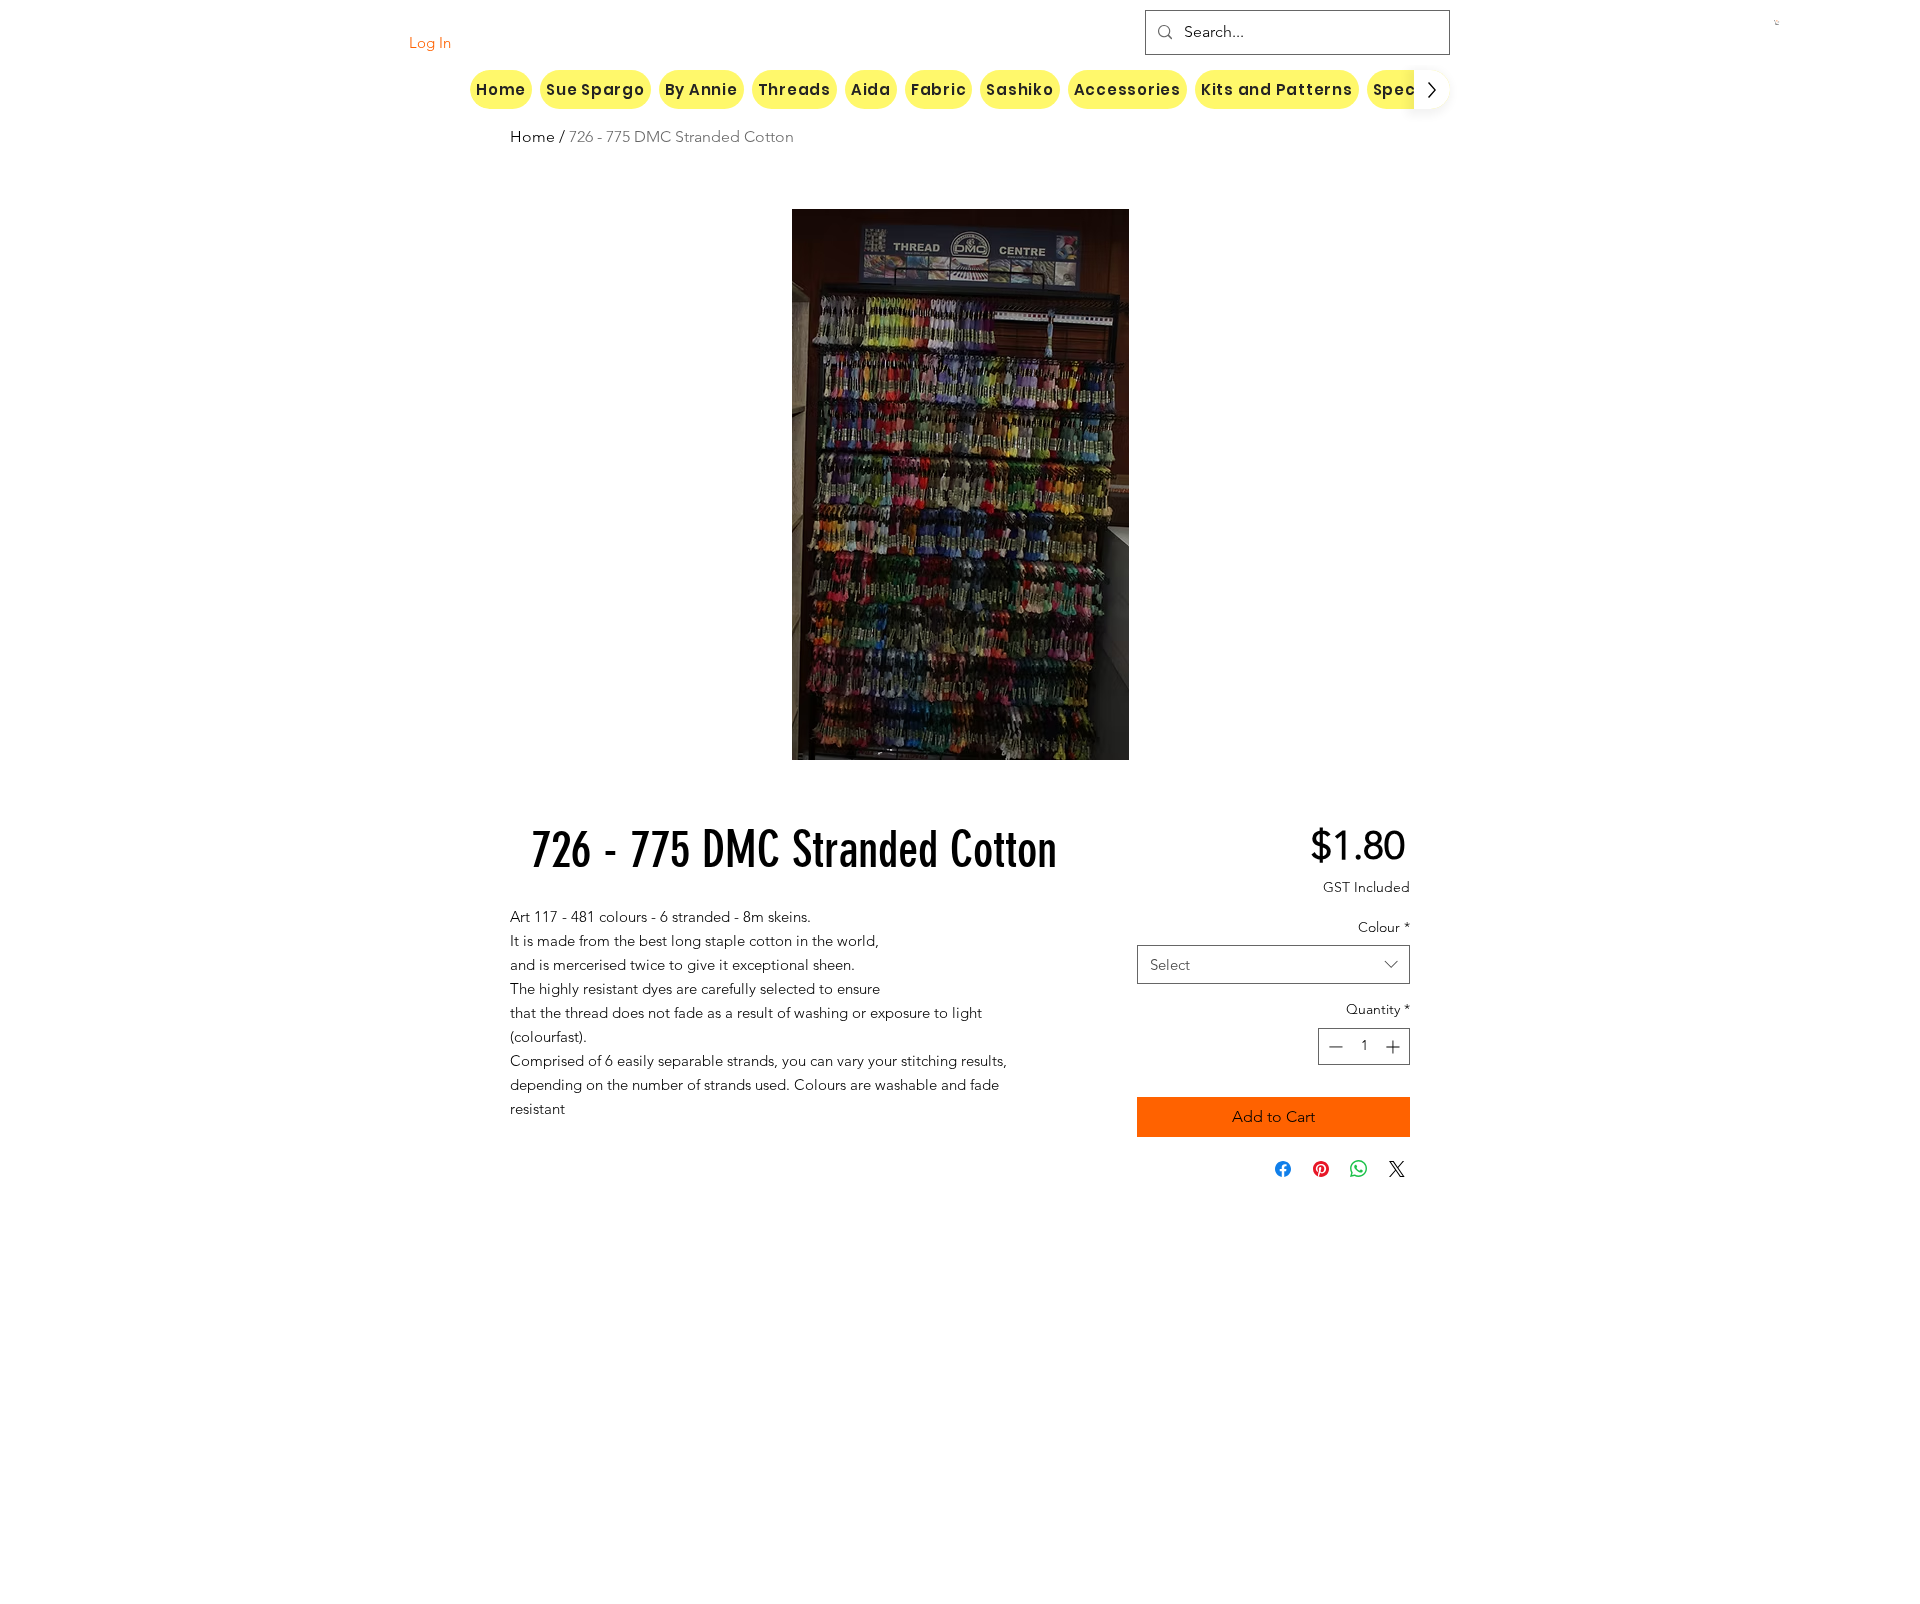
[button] (1777, 22)
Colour (1384, 927)
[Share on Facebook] (1283, 1169)
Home (532, 136)
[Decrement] (1333, 1046)
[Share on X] (1397, 1169)
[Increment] (1394, 1046)
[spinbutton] (1364, 1046)
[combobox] (1273, 964)
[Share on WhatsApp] (1359, 1169)
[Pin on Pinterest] (1321, 1169)
